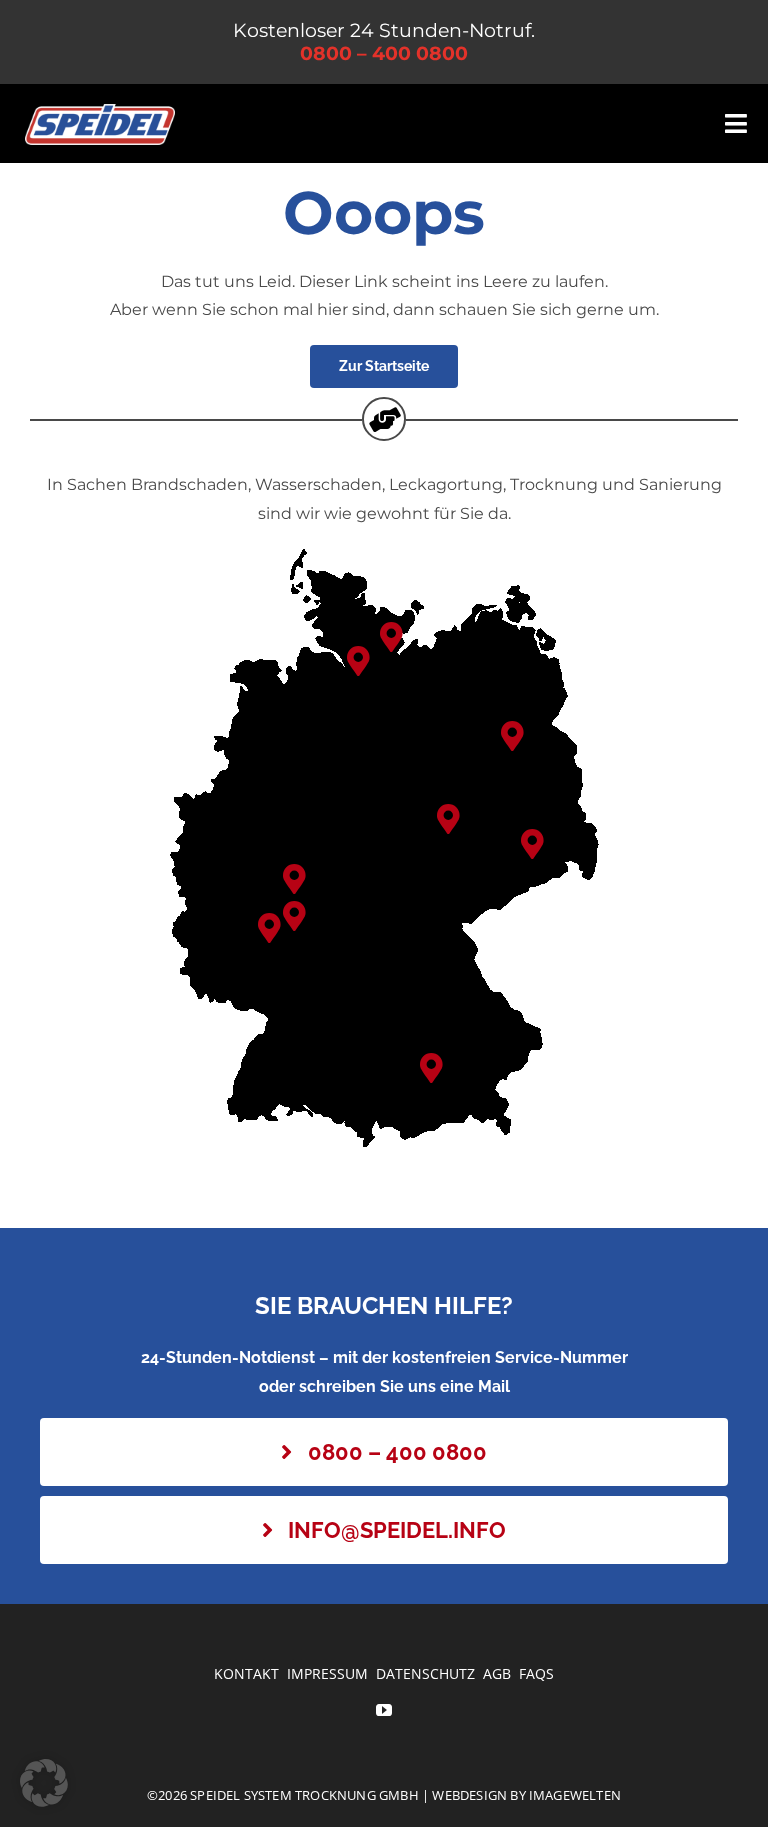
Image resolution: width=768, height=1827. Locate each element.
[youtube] (384, 1710)
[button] (391, 637)
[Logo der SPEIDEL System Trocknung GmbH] (100, 111)
